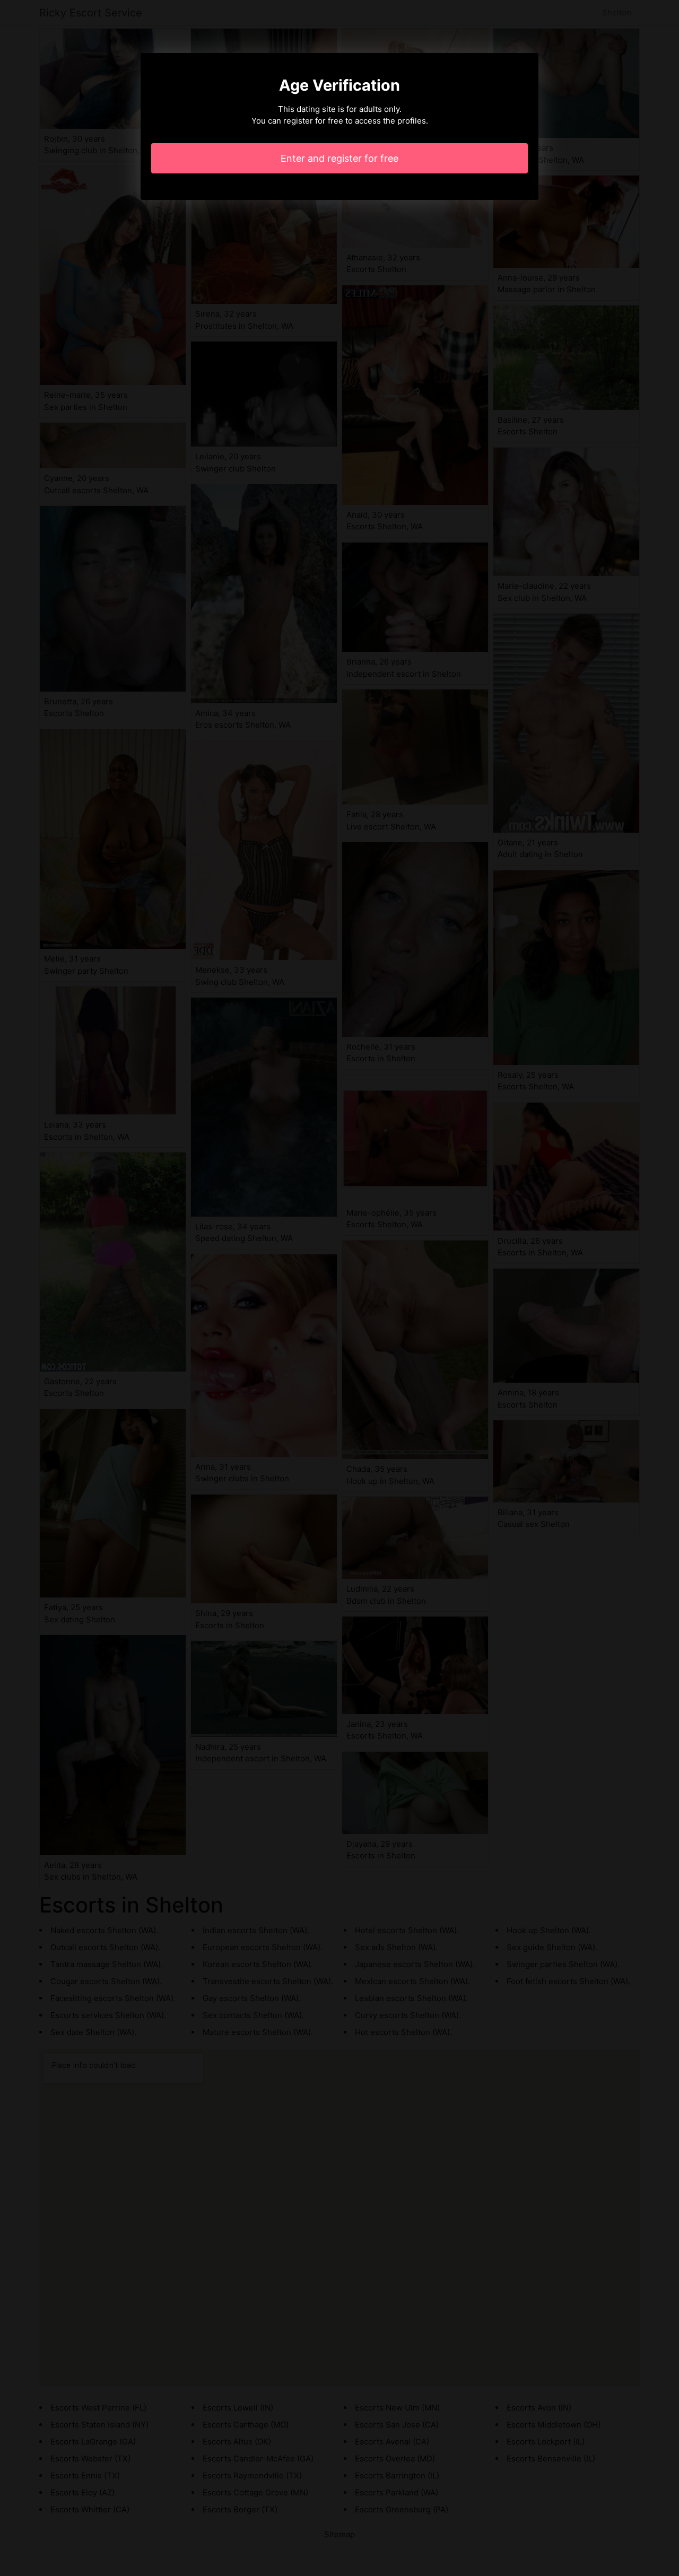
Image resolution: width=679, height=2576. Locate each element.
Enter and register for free (339, 158)
